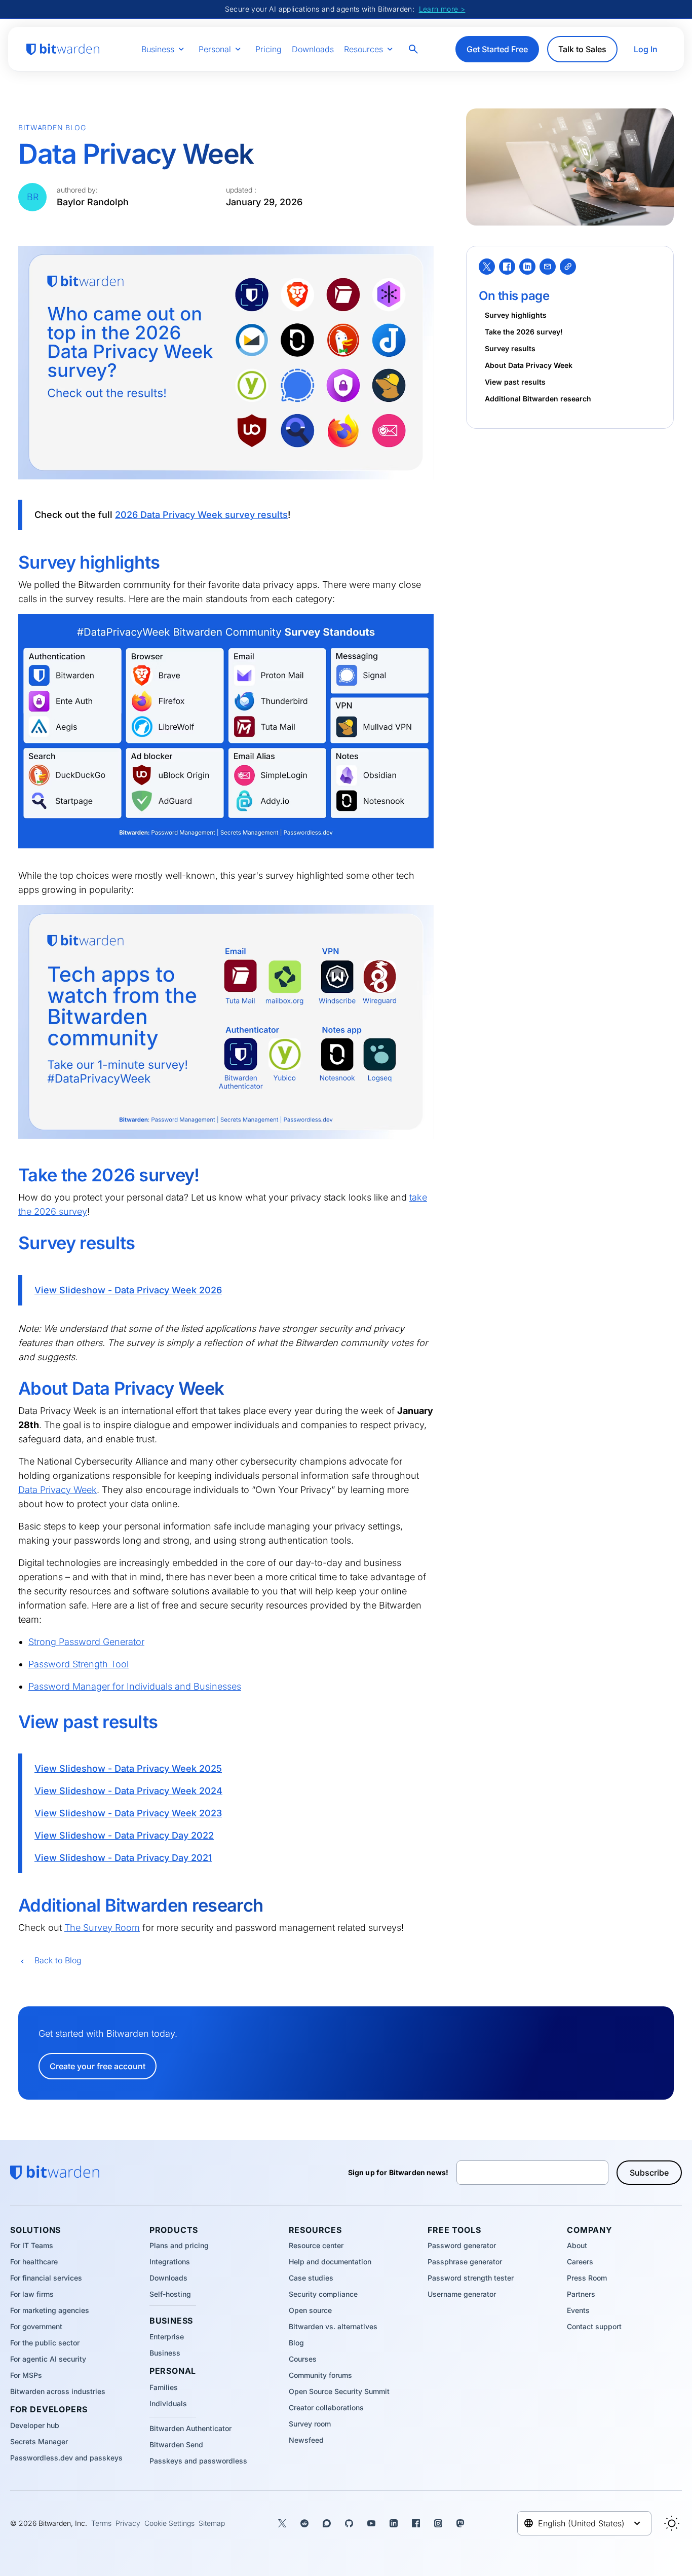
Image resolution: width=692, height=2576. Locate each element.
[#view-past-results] (11, 1722)
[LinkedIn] (527, 267)
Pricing (268, 49)
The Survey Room (102, 1928)
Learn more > (442, 9)
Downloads (313, 49)
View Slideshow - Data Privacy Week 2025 (128, 1768)
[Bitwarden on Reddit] (304, 2523)
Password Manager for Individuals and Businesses (135, 1686)
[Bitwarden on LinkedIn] (394, 2523)
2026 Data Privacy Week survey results (201, 515)
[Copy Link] (568, 267)
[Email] (548, 267)
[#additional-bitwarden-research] (11, 1906)
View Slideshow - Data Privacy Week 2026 (128, 1290)
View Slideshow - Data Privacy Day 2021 (123, 1858)
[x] (487, 267)
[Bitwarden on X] (282, 2523)
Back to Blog (58, 1960)
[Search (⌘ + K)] (414, 49)
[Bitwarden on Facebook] (416, 2523)
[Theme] (672, 2523)
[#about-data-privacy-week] (11, 1389)
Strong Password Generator (86, 1642)
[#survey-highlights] (11, 563)
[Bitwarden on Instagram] (438, 2523)
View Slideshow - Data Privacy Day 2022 (124, 1835)
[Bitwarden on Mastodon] (460, 2523)
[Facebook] (507, 267)
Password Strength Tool (79, 1664)
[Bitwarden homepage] (63, 49)
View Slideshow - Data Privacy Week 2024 (128, 1791)
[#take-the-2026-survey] (11, 1175)
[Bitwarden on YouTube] (371, 2523)
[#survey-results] (11, 1243)
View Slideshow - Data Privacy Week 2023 (128, 1813)
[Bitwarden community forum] (327, 2523)
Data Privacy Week (57, 1490)
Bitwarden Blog (52, 127)
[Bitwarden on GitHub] (349, 2523)
